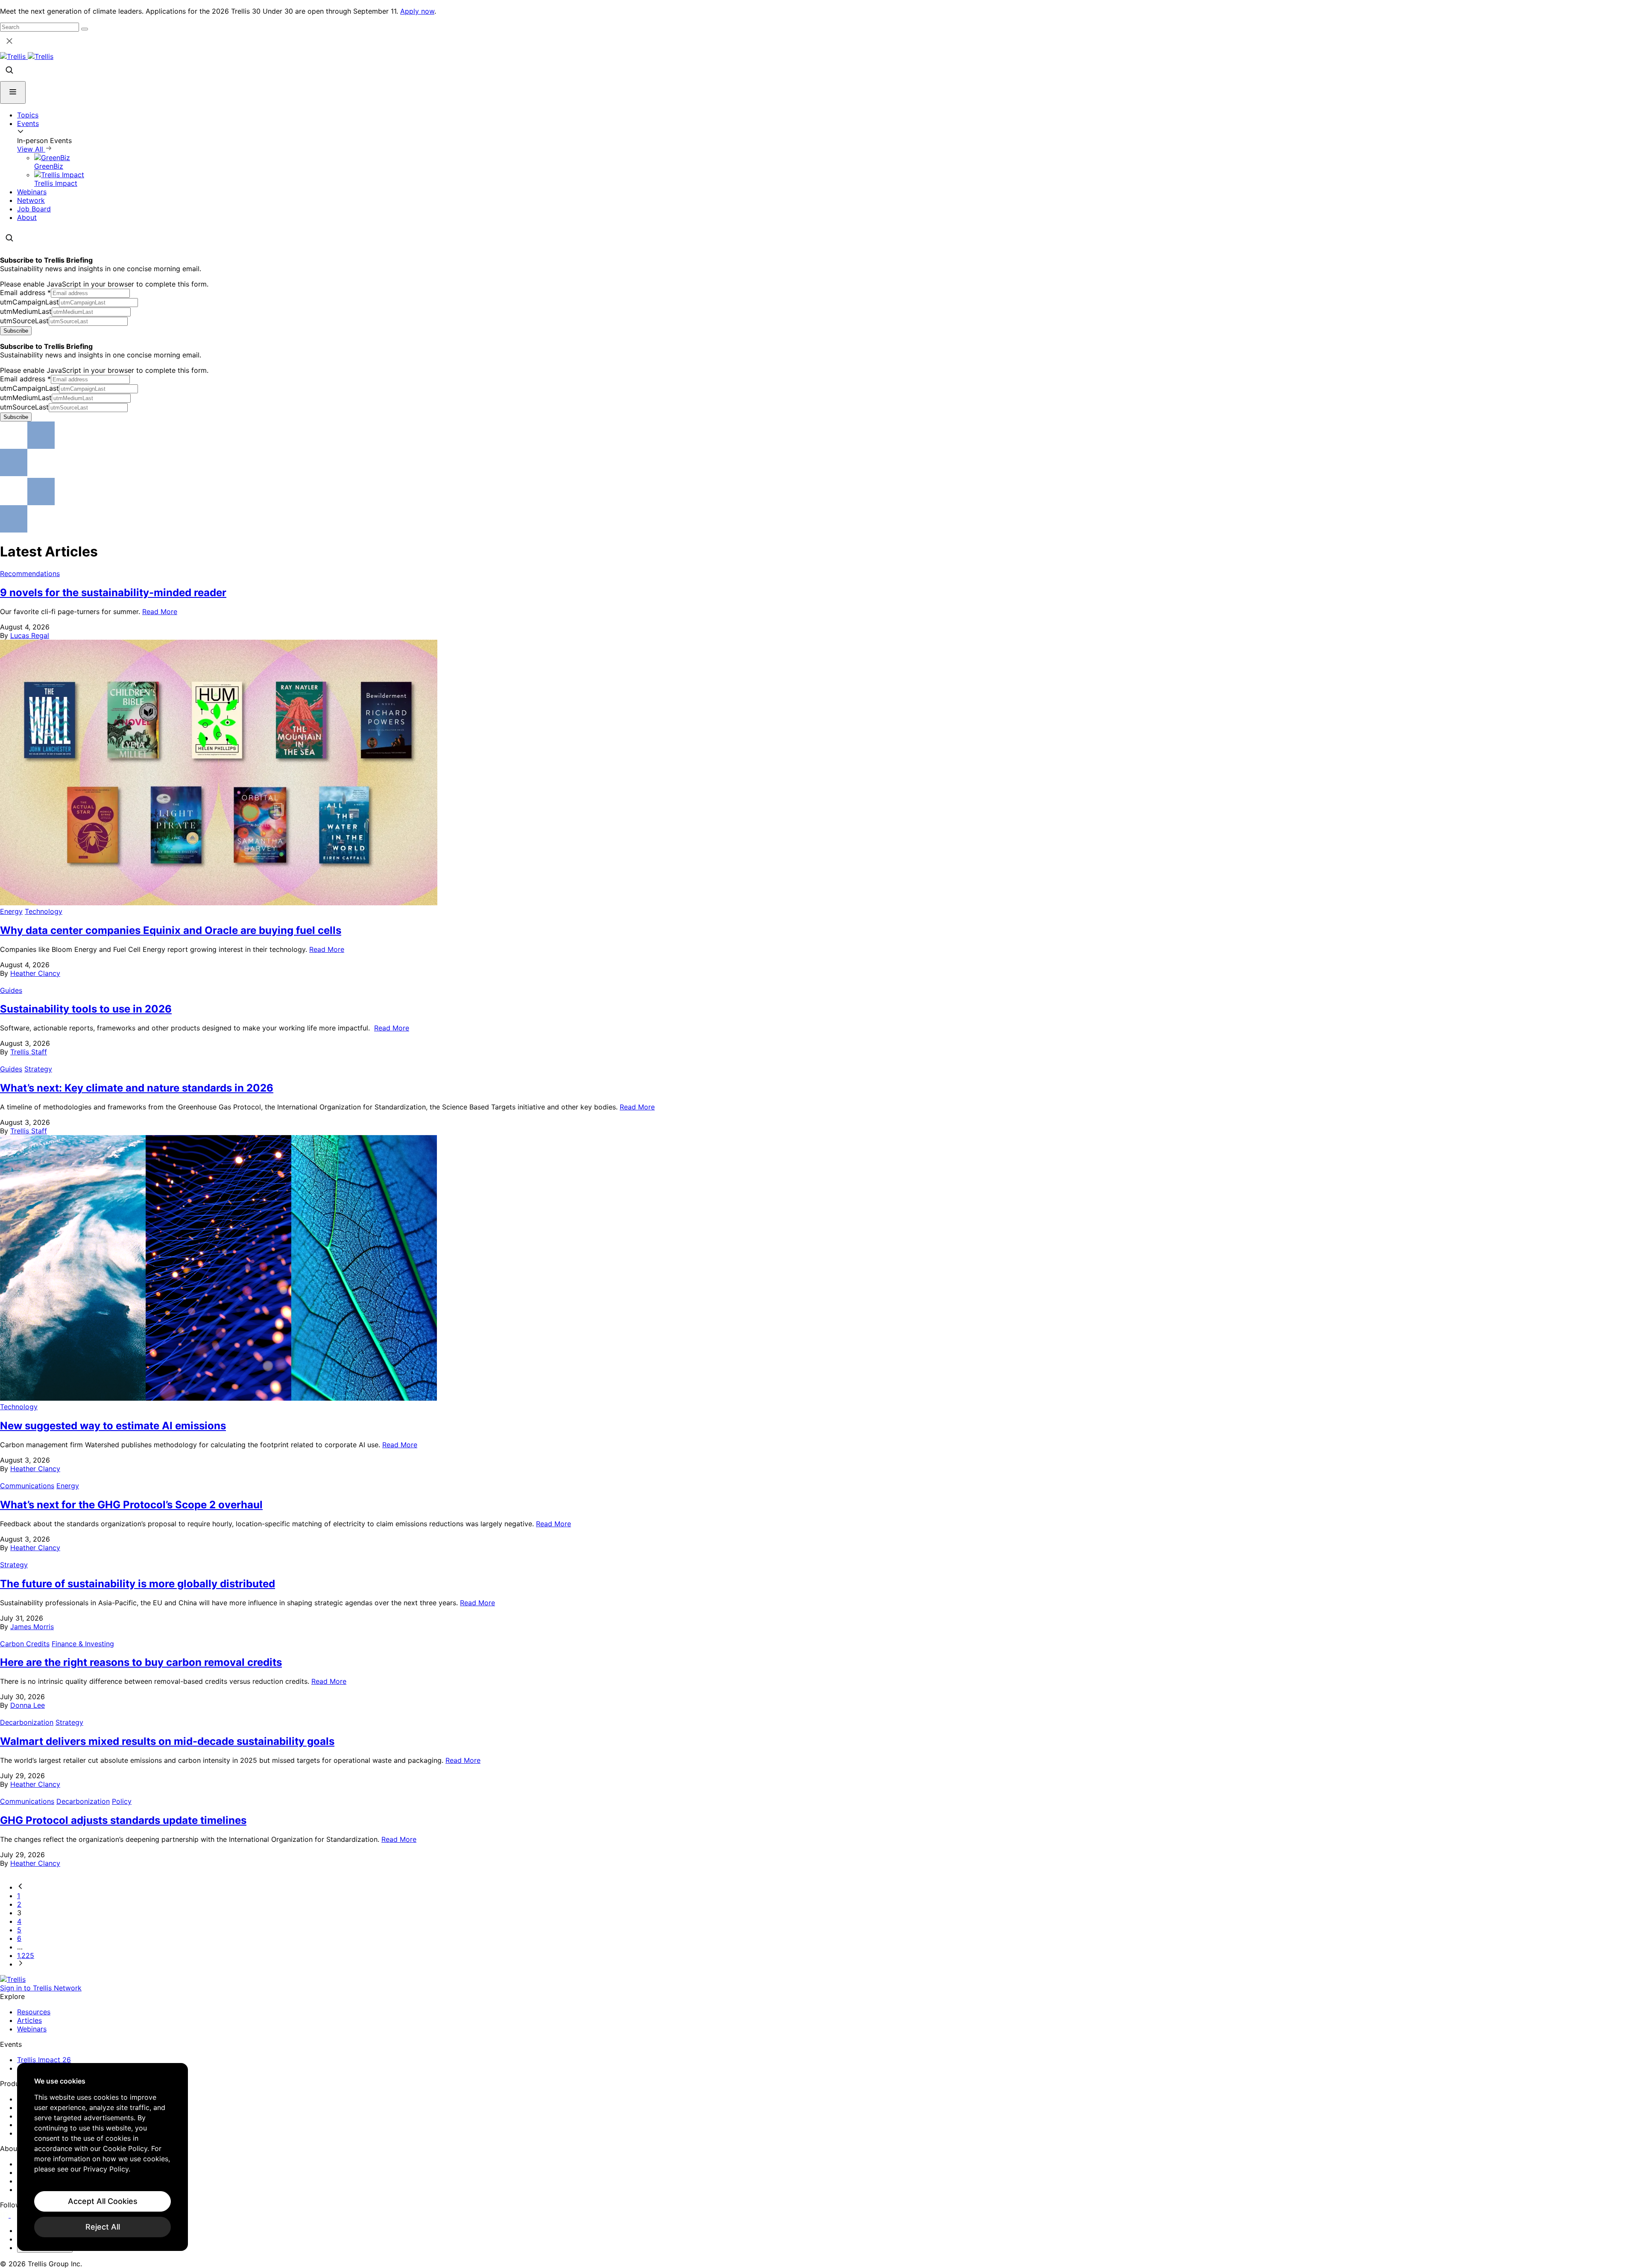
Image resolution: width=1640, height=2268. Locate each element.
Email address (25, 293)
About (27, 217)
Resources (34, 2012)
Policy (122, 1801)
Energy (11, 911)
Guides (11, 990)
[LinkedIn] (5, 2215)
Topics (28, 115)
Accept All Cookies (103, 2201)
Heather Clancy (35, 973)
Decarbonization (27, 1722)
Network (31, 200)
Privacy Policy (106, 2169)
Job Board (34, 209)
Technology (44, 911)
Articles (29, 2020)
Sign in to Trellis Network (41, 1988)
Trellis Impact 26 (44, 2060)
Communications (27, 1486)
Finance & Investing (83, 1644)
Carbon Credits (25, 1644)
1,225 (26, 1955)
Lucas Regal (30, 635)
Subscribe (16, 331)
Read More (160, 612)
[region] (102, 2157)
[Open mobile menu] (13, 92)
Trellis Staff (29, 1052)
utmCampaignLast (29, 302)
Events (28, 123)
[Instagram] (16, 2215)
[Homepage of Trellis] (13, 1979)
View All (31, 149)
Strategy (38, 1069)
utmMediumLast (26, 311)
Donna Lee (28, 1705)
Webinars (32, 192)
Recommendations (30, 574)
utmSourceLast (24, 321)
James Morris (32, 1627)
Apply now (417, 11)
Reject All (103, 2227)
